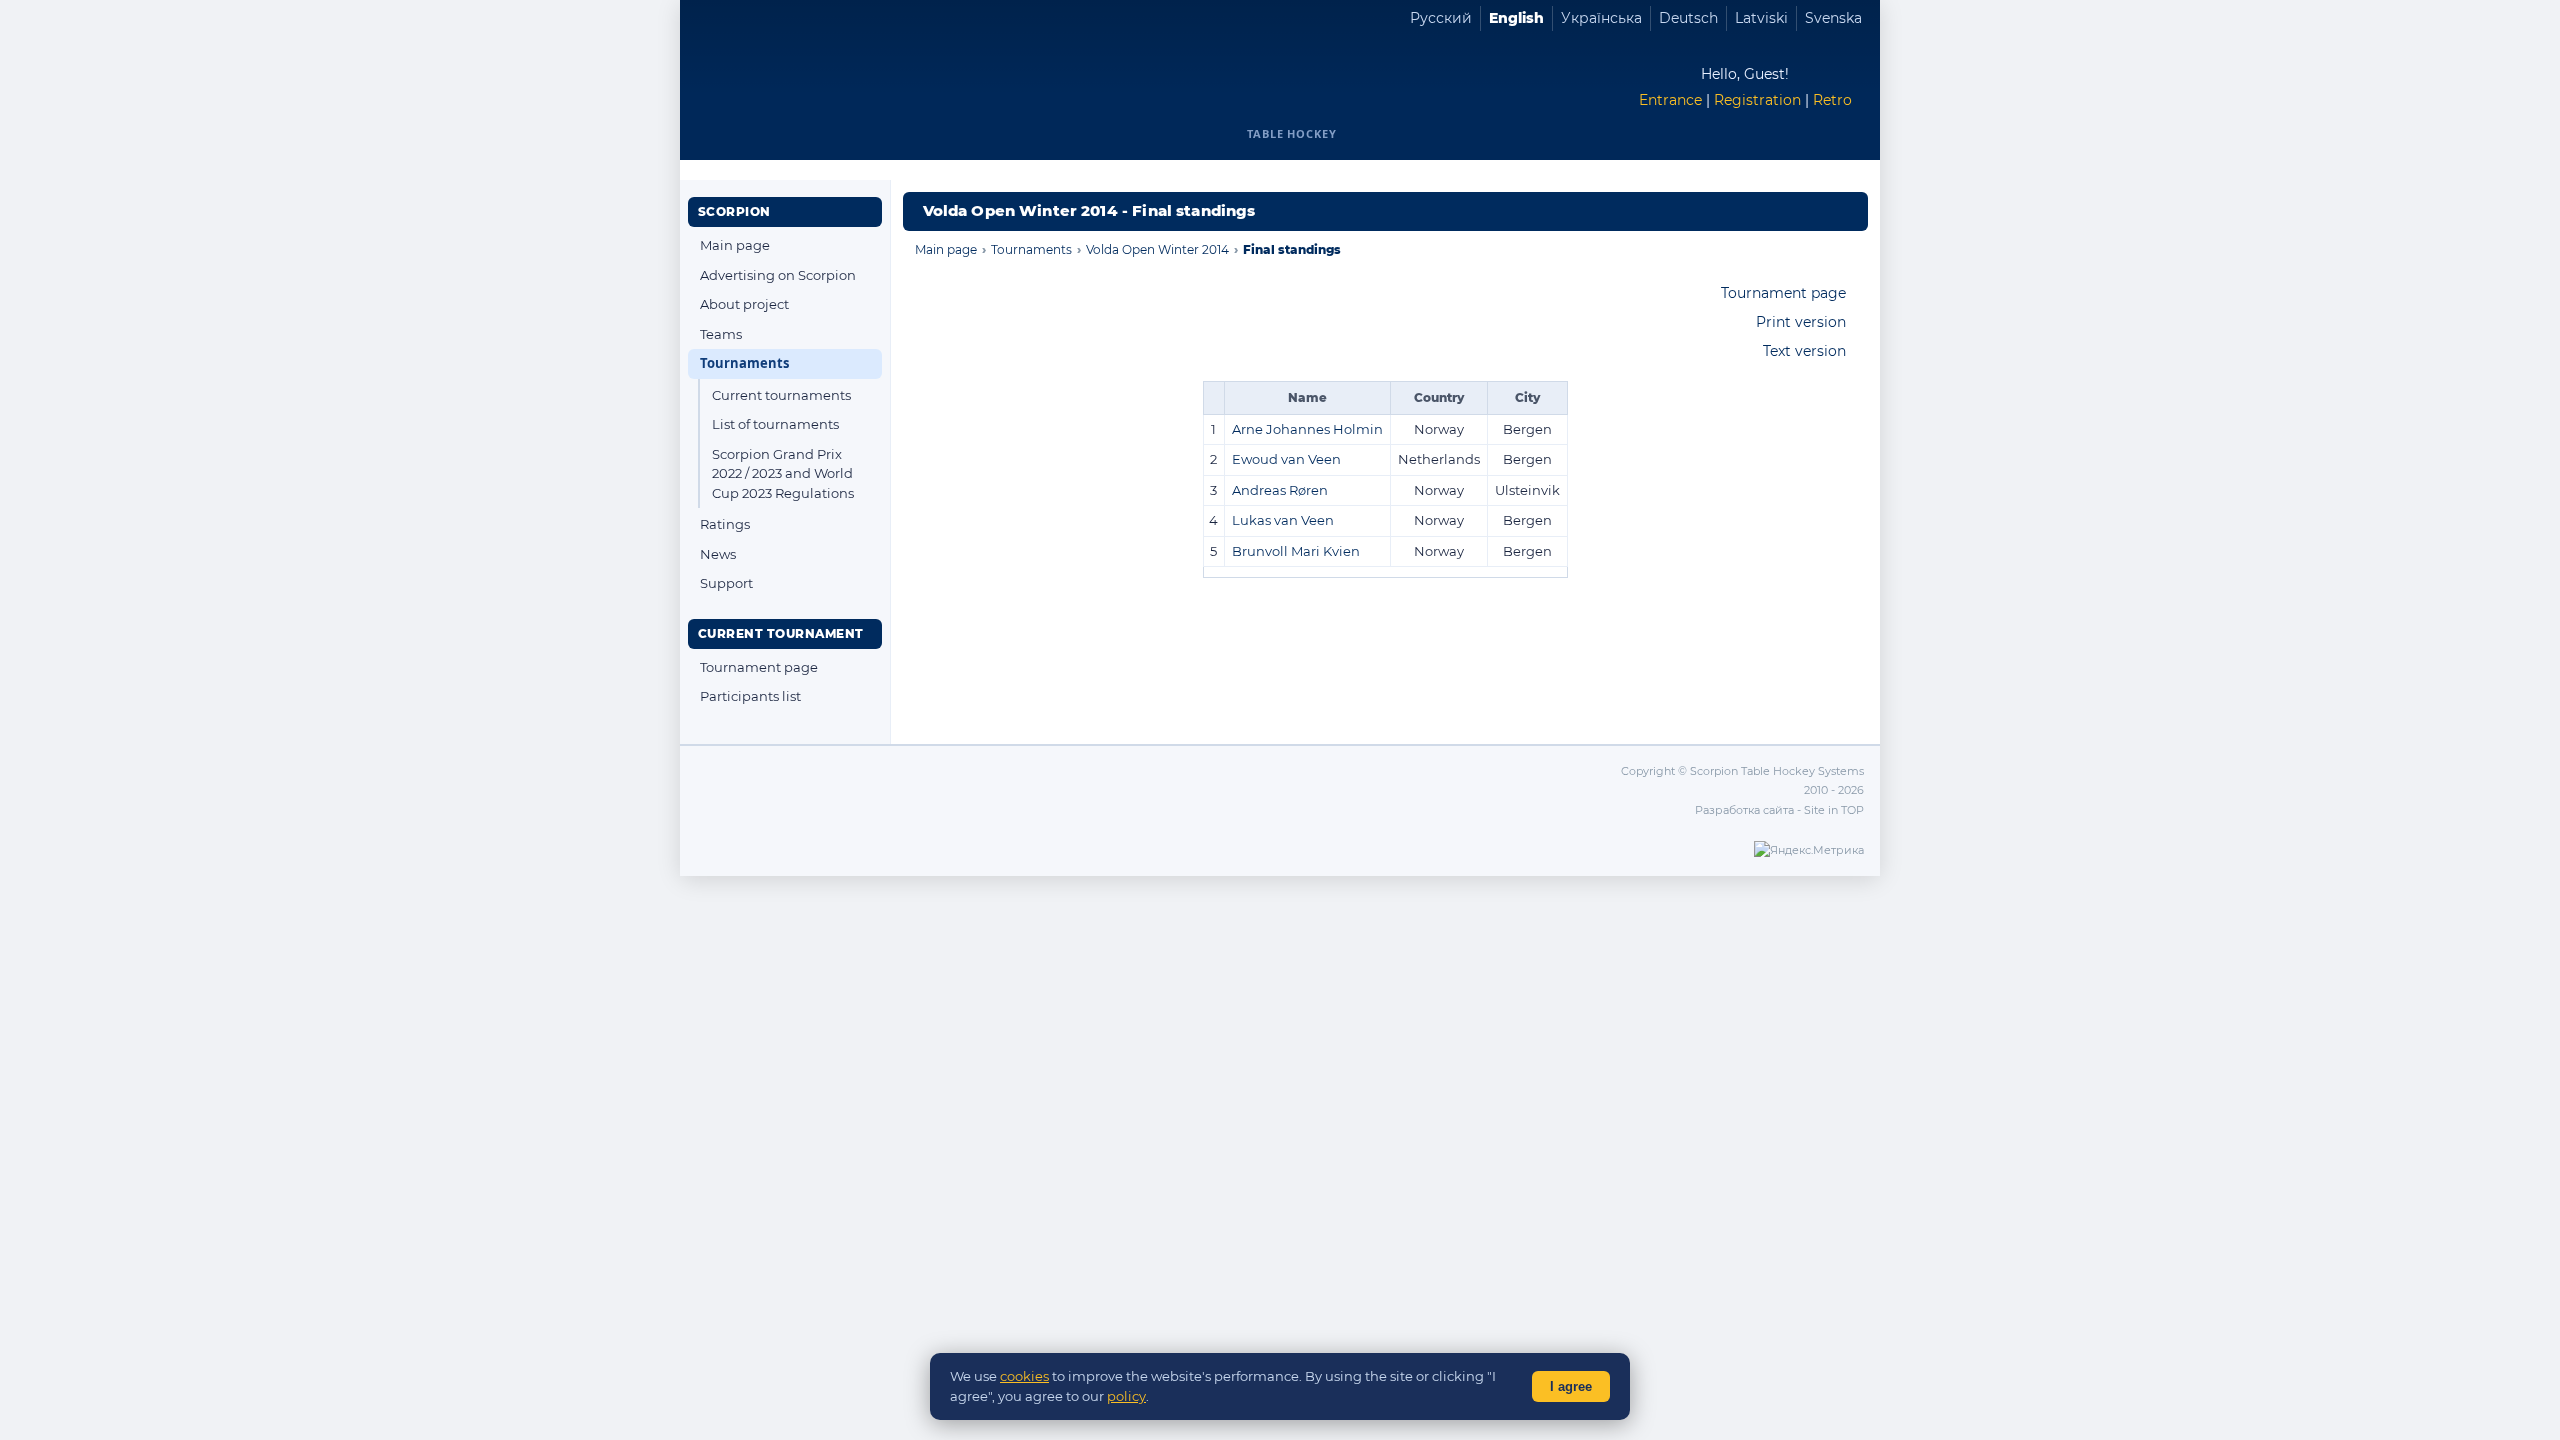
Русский (1441, 18)
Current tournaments (781, 395)
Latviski (1761, 18)
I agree (1571, 1386)
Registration (1757, 100)
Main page (735, 245)
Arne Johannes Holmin (1307, 429)
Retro (1832, 100)
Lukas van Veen (1283, 520)
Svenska (1833, 18)
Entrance (1670, 100)
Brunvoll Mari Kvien (1296, 551)
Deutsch (1688, 18)
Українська (1601, 18)
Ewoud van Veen (1286, 459)
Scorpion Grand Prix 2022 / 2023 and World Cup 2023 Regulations (783, 473)
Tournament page (759, 667)
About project (744, 304)
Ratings (725, 524)
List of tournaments (775, 424)
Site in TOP (1834, 810)
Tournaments (744, 363)
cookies (1024, 1376)
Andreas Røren (1280, 490)
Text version (1804, 351)
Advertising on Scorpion (778, 275)
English (1516, 18)
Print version (1801, 322)
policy (1126, 1396)
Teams (721, 334)
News (718, 554)
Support (726, 583)
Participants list (750, 696)
